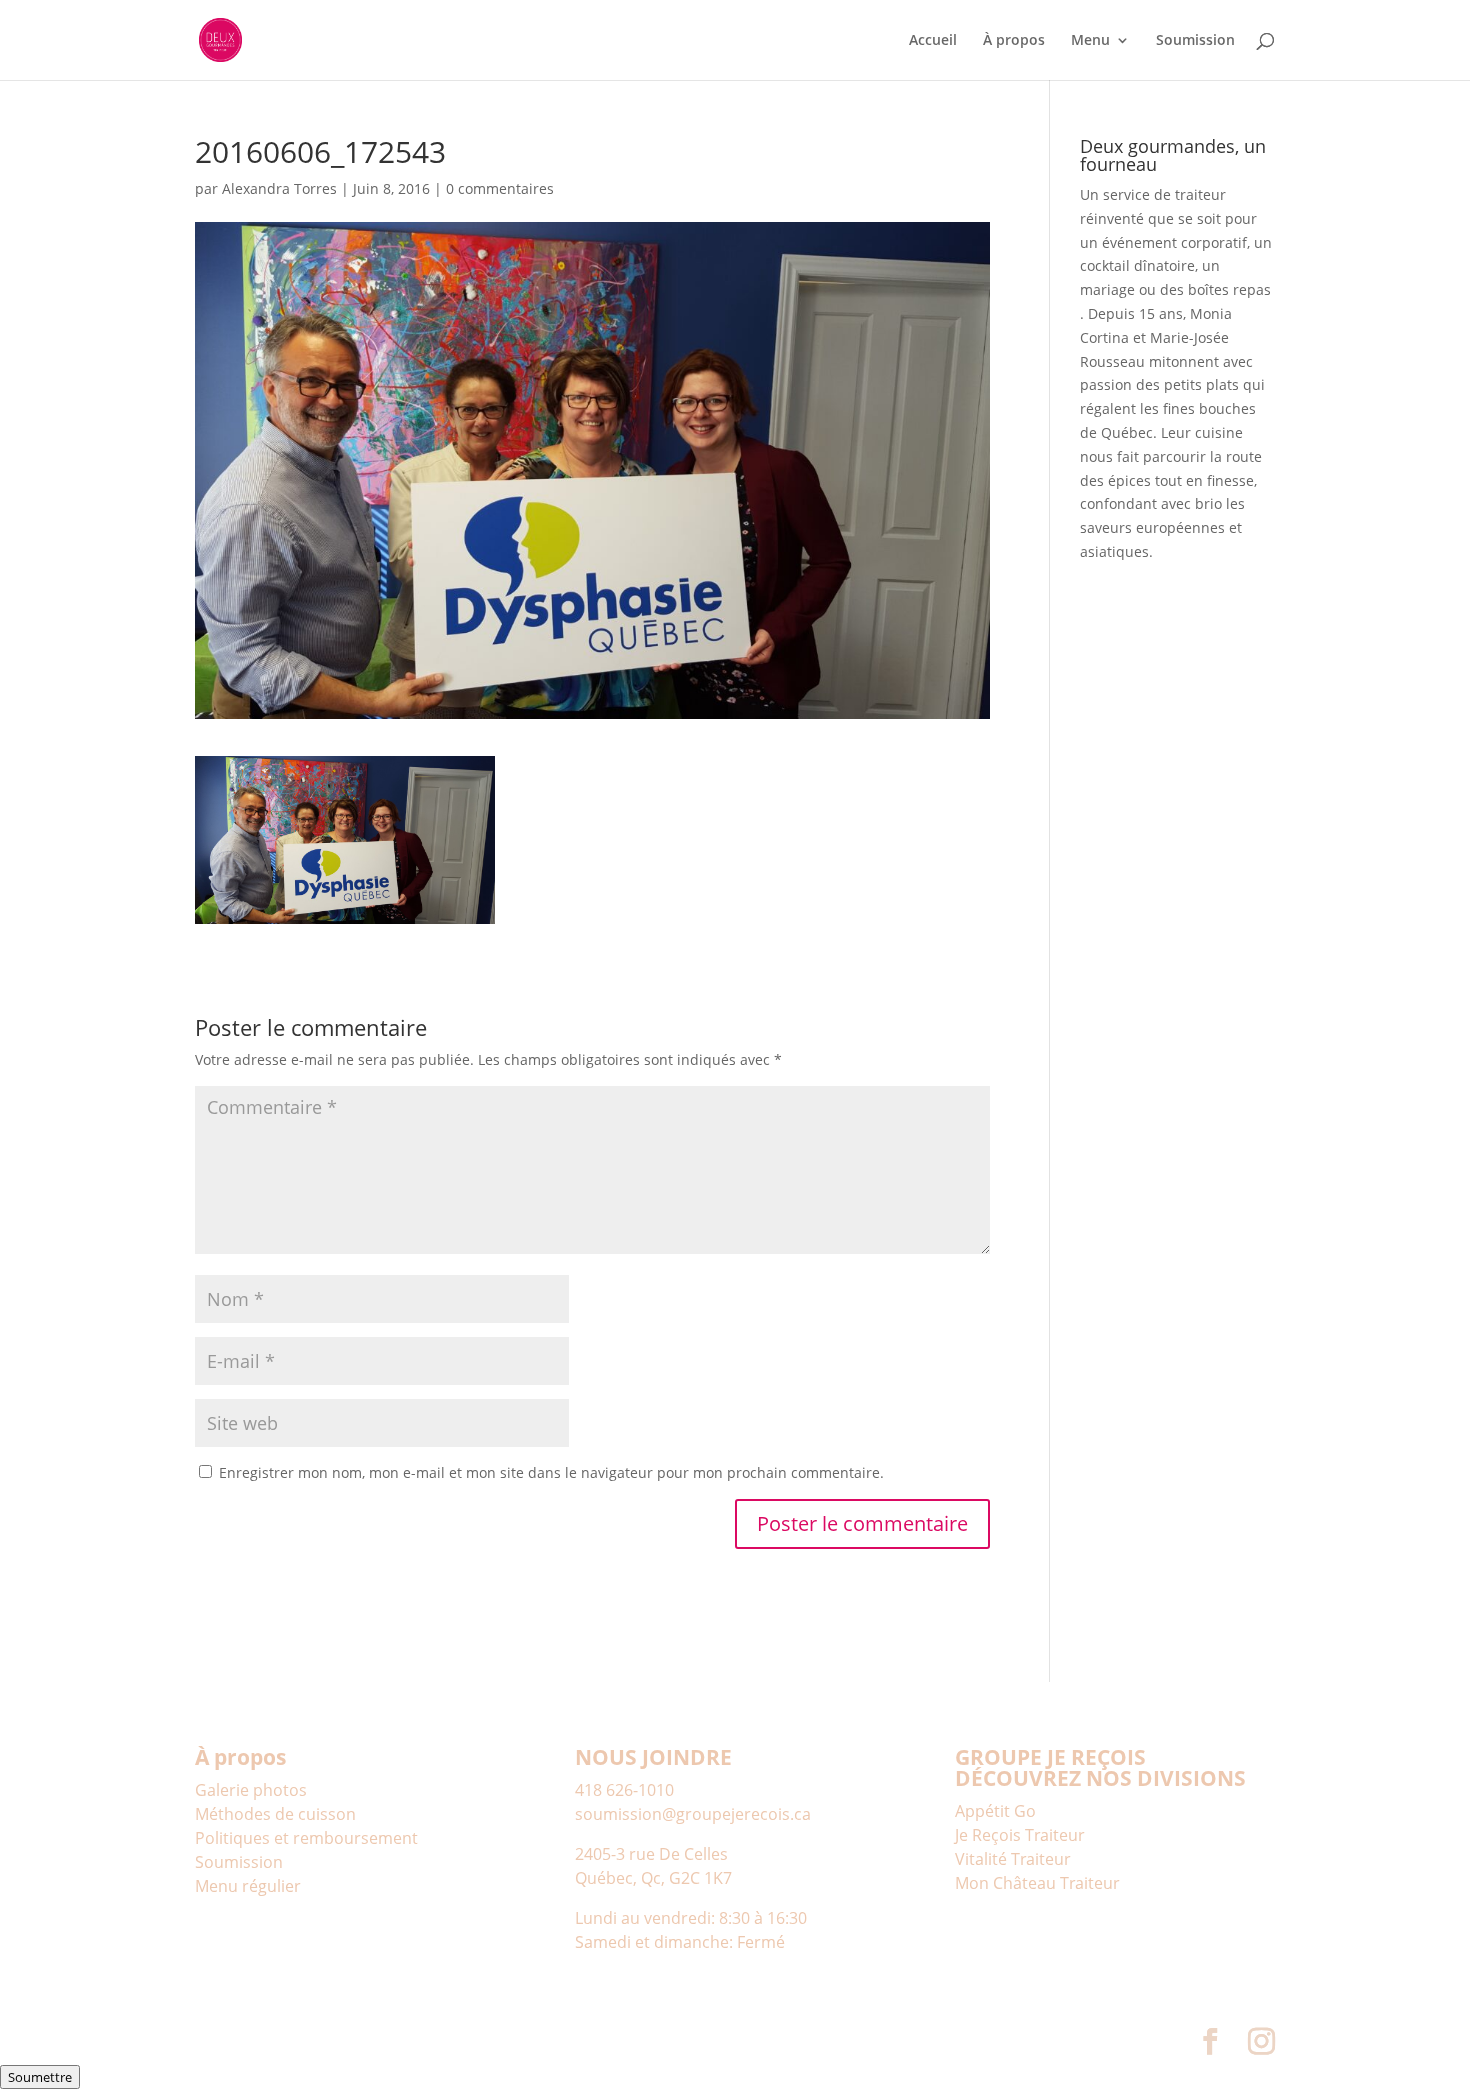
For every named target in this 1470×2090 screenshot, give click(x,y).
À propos (1014, 41)
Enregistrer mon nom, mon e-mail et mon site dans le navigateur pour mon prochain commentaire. (551, 1472)
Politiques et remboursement (306, 1838)
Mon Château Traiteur (1037, 1883)
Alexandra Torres (279, 188)
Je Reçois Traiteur (1020, 1835)
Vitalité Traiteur (1013, 1859)
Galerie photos (251, 1790)
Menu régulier (248, 1886)
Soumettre (40, 2077)
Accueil (933, 41)
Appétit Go (995, 1811)
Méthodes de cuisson (275, 1814)
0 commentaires (500, 188)
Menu (1090, 41)
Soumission (1195, 41)
